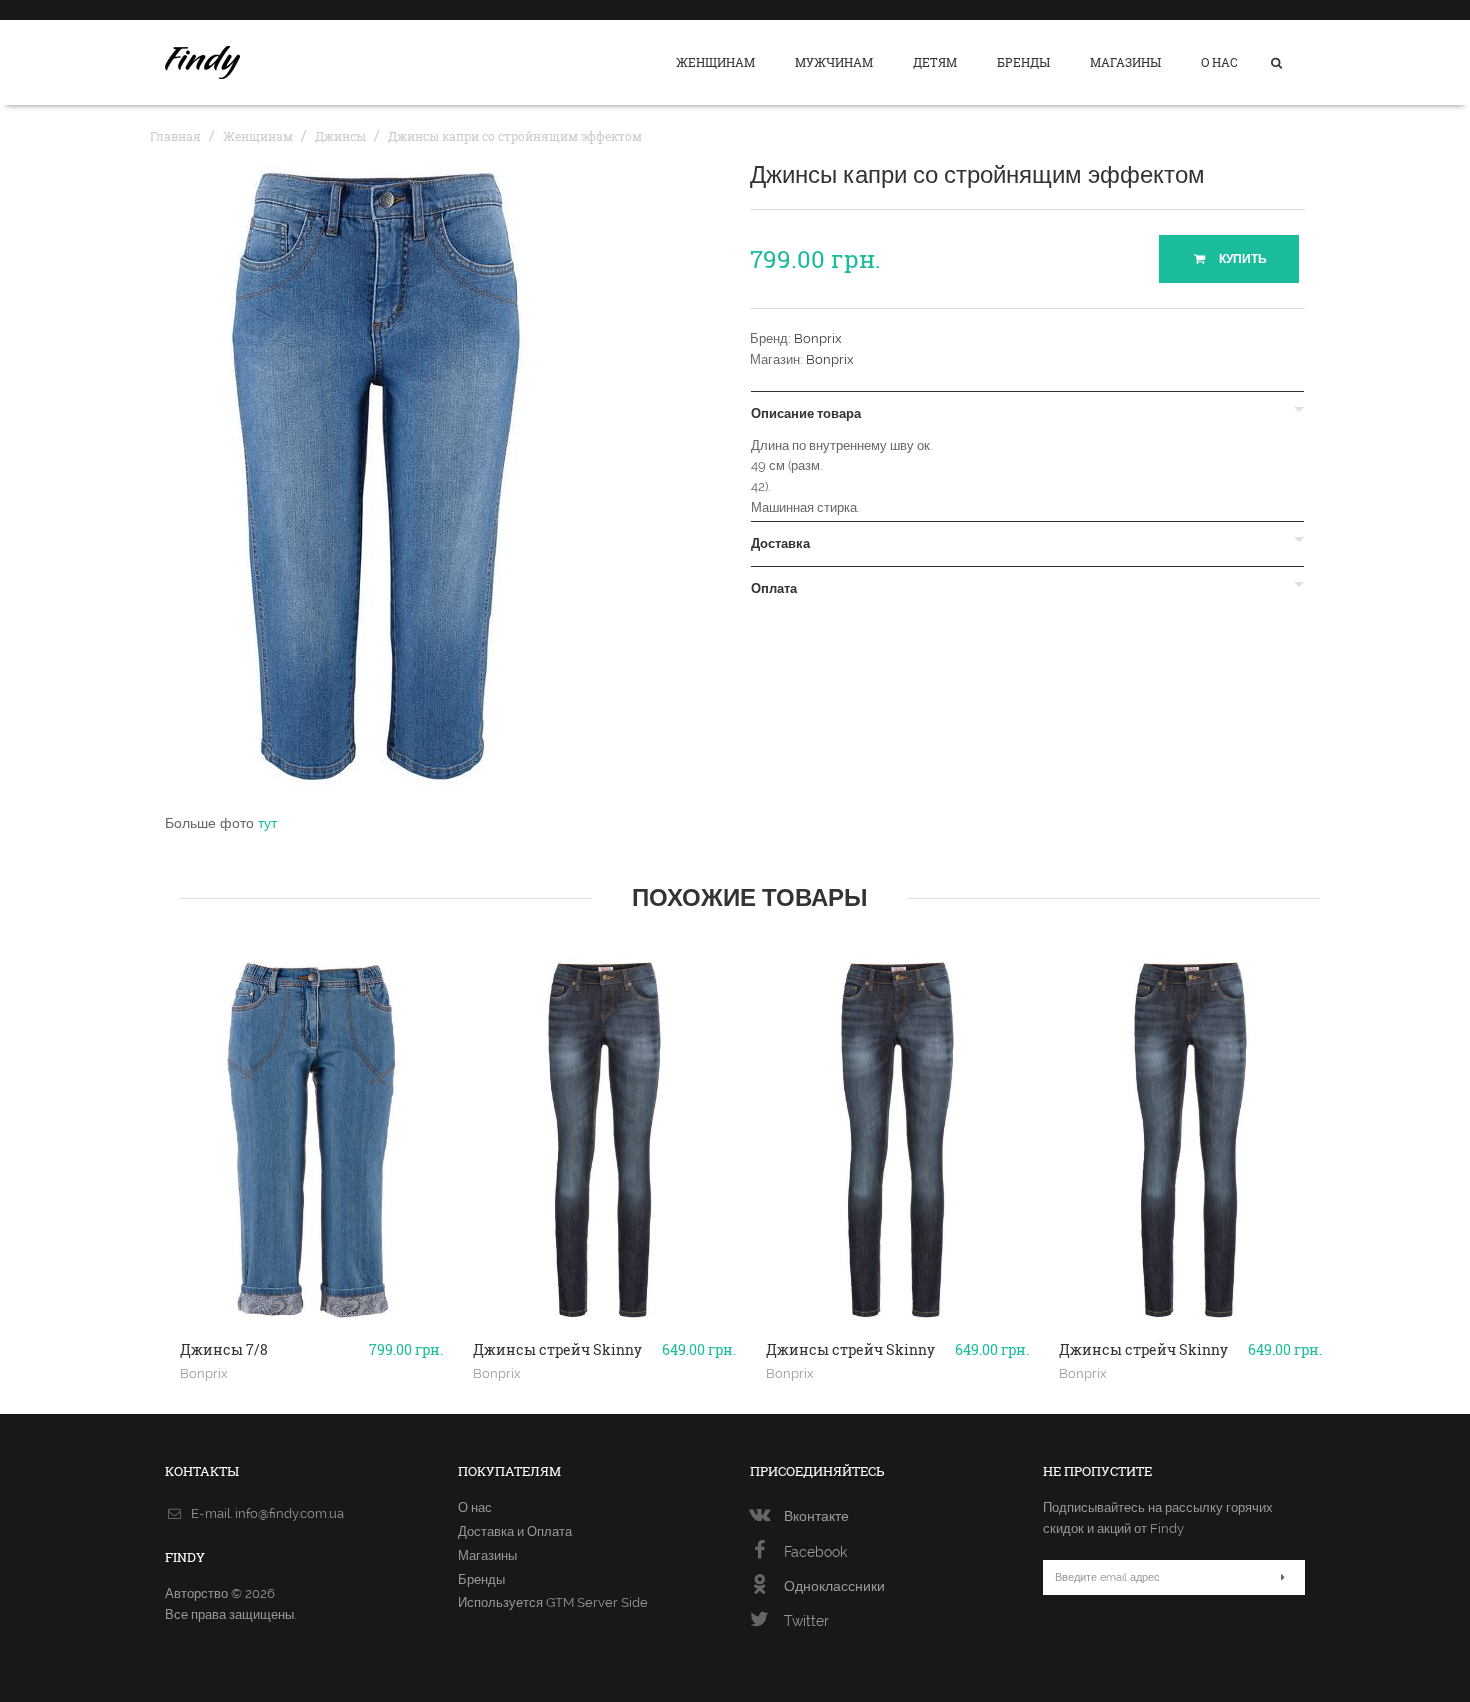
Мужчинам (834, 62)
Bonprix (818, 338)
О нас (1219, 62)
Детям (935, 62)
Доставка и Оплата (515, 1531)
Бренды (1023, 62)
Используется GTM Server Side (553, 1602)
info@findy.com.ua (289, 1513)
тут (267, 823)
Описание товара (806, 414)
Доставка (780, 544)
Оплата (774, 589)
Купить (1241, 259)
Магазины (1125, 62)
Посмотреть (311, 1322)
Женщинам (715, 62)
